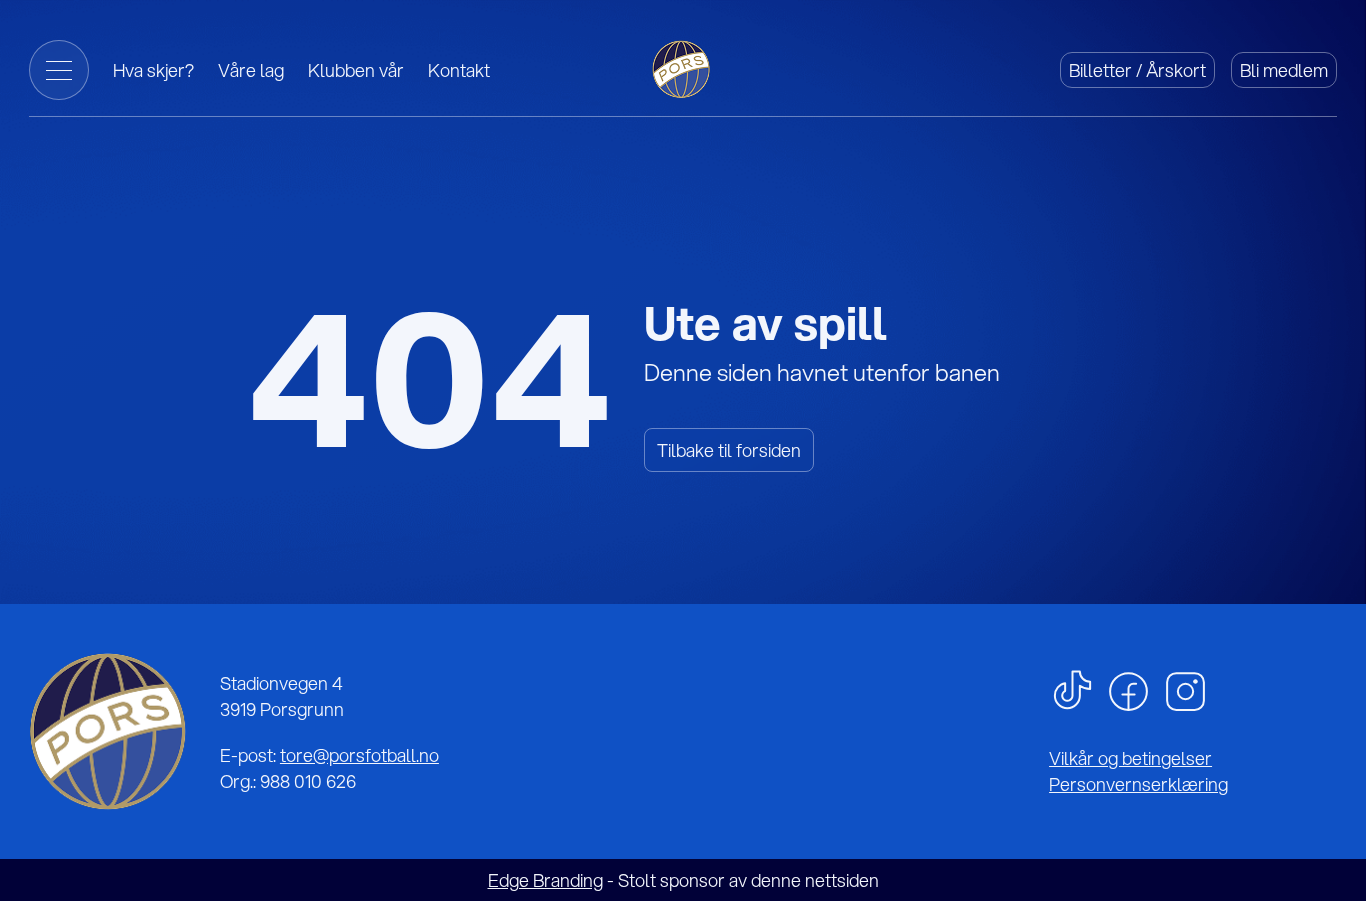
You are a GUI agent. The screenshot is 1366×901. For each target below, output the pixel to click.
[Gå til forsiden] (108, 731)
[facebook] (1128, 689)
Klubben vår (356, 70)
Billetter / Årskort (1137, 70)
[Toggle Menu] (59, 70)
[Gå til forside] (683, 67)
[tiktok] (1072, 688)
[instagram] (1185, 689)
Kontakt (459, 70)
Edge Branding (545, 880)
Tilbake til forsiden (729, 450)
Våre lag (251, 70)
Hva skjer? (153, 70)
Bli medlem (1284, 70)
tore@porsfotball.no (359, 755)
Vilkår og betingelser (1130, 758)
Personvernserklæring (1138, 784)
